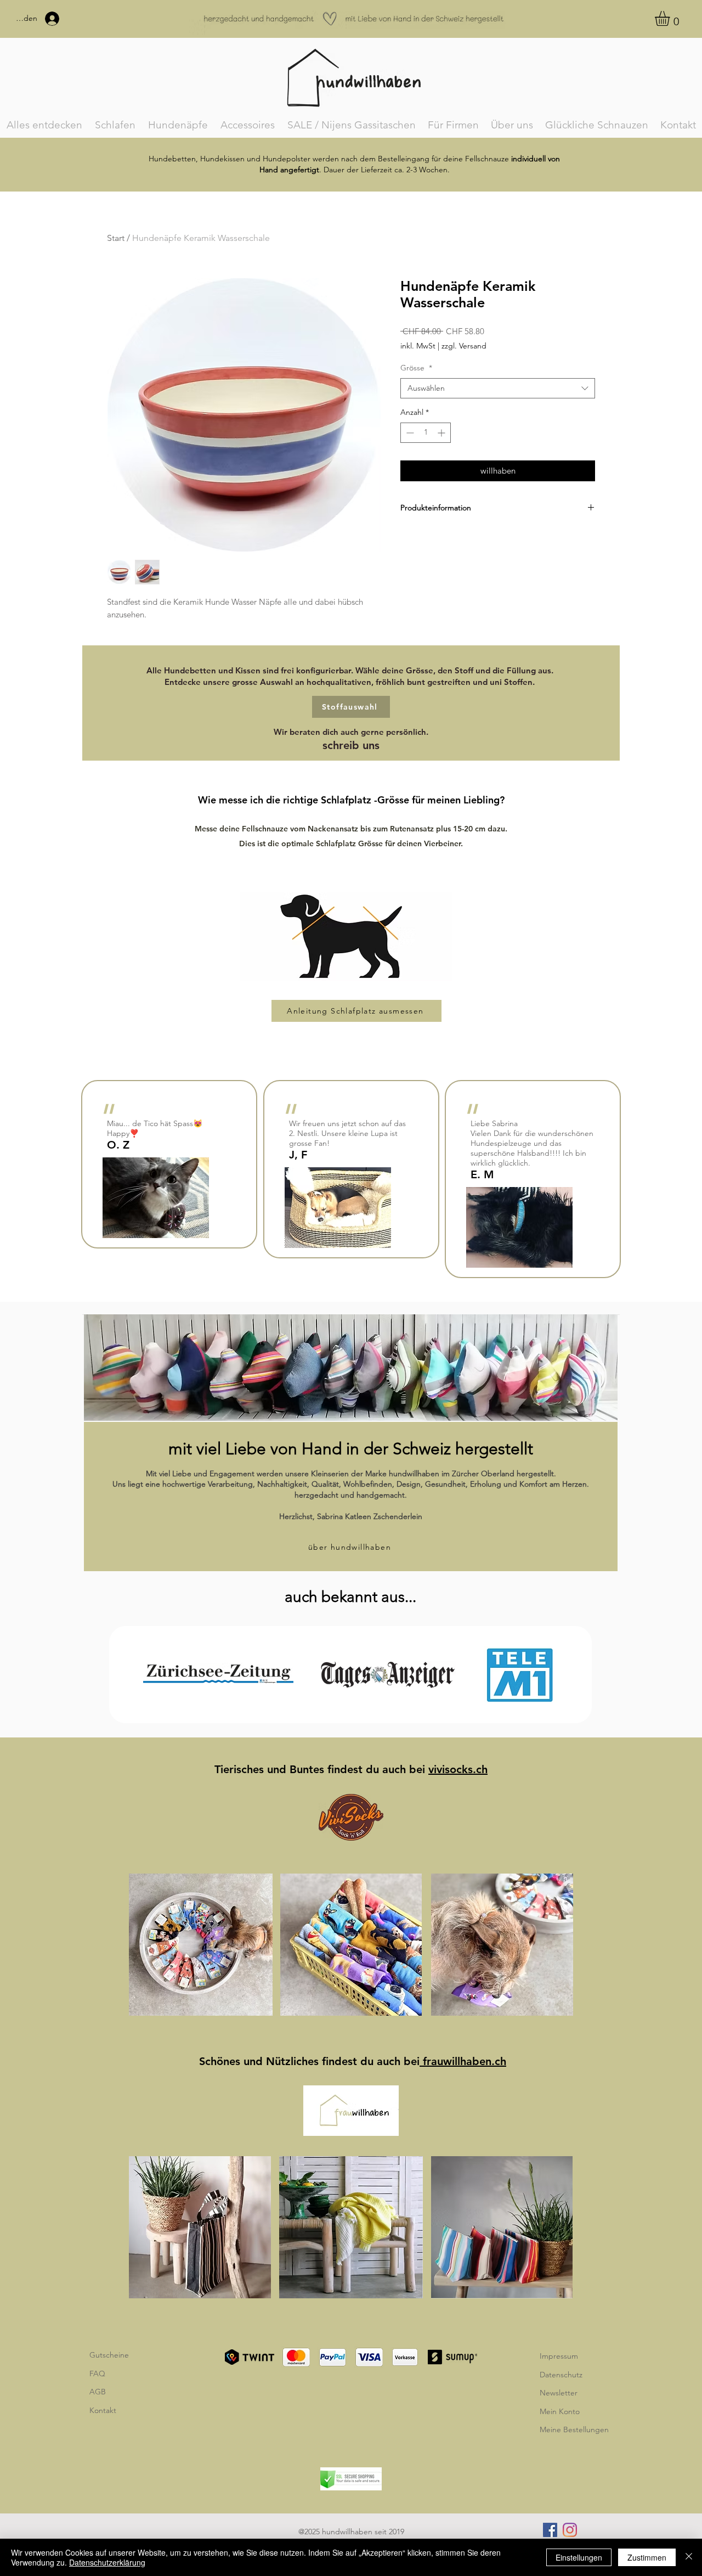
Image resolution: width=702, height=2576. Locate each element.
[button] (671, 18)
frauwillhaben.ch (463, 2061)
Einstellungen (579, 2557)
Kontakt (103, 2410)
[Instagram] (570, 2530)
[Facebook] (550, 2530)
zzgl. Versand (464, 346)
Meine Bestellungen (574, 2429)
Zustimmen (647, 2557)
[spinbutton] (426, 433)
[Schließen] (689, 2557)
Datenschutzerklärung (107, 2562)
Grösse (416, 368)
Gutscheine (109, 2355)
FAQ (97, 2373)
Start (116, 238)
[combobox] (498, 389)
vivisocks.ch (458, 1769)
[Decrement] (409, 433)
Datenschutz (561, 2375)
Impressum (559, 2356)
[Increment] (442, 433)
